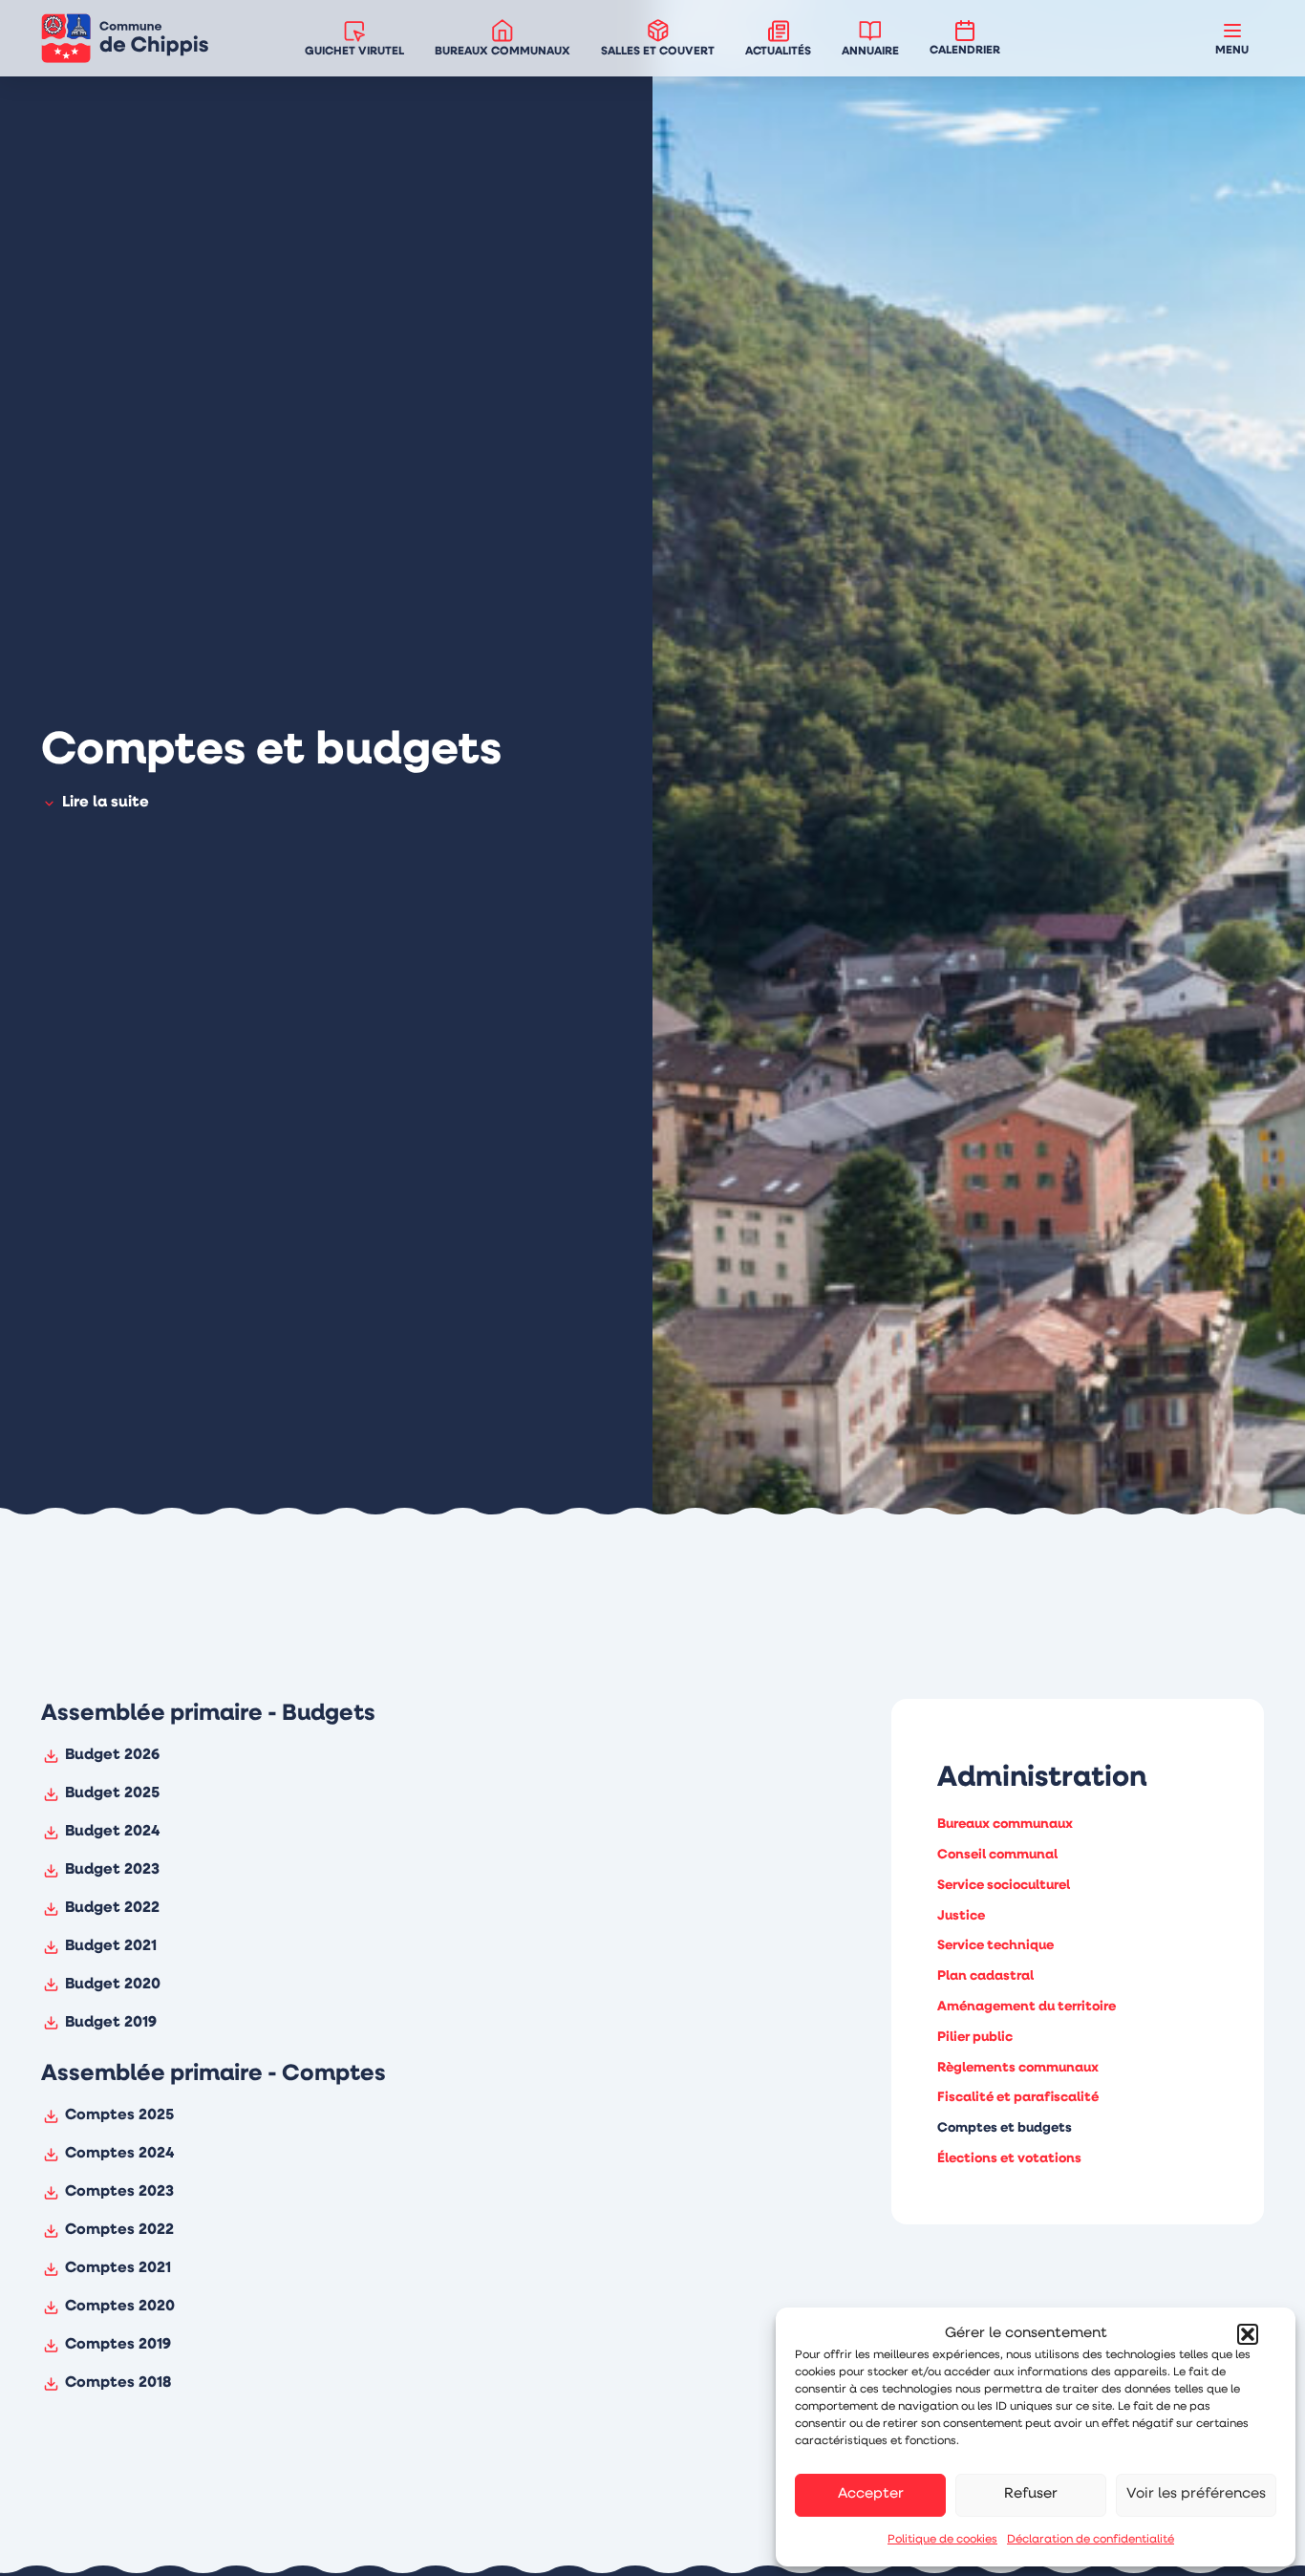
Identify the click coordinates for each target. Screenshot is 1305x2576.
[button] (1248, 2334)
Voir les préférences (1196, 2494)
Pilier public (975, 2037)
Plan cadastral (985, 1976)
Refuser (1031, 2494)
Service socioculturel (1004, 1885)
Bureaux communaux (1005, 1825)
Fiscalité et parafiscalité (1018, 2098)
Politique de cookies (942, 2540)
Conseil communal (997, 1854)
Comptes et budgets (1005, 2128)
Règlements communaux (1018, 2067)
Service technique (995, 1946)
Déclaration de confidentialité (1091, 2540)
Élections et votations (1009, 2158)
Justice (961, 1915)
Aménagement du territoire (1027, 2006)
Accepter (871, 2494)
